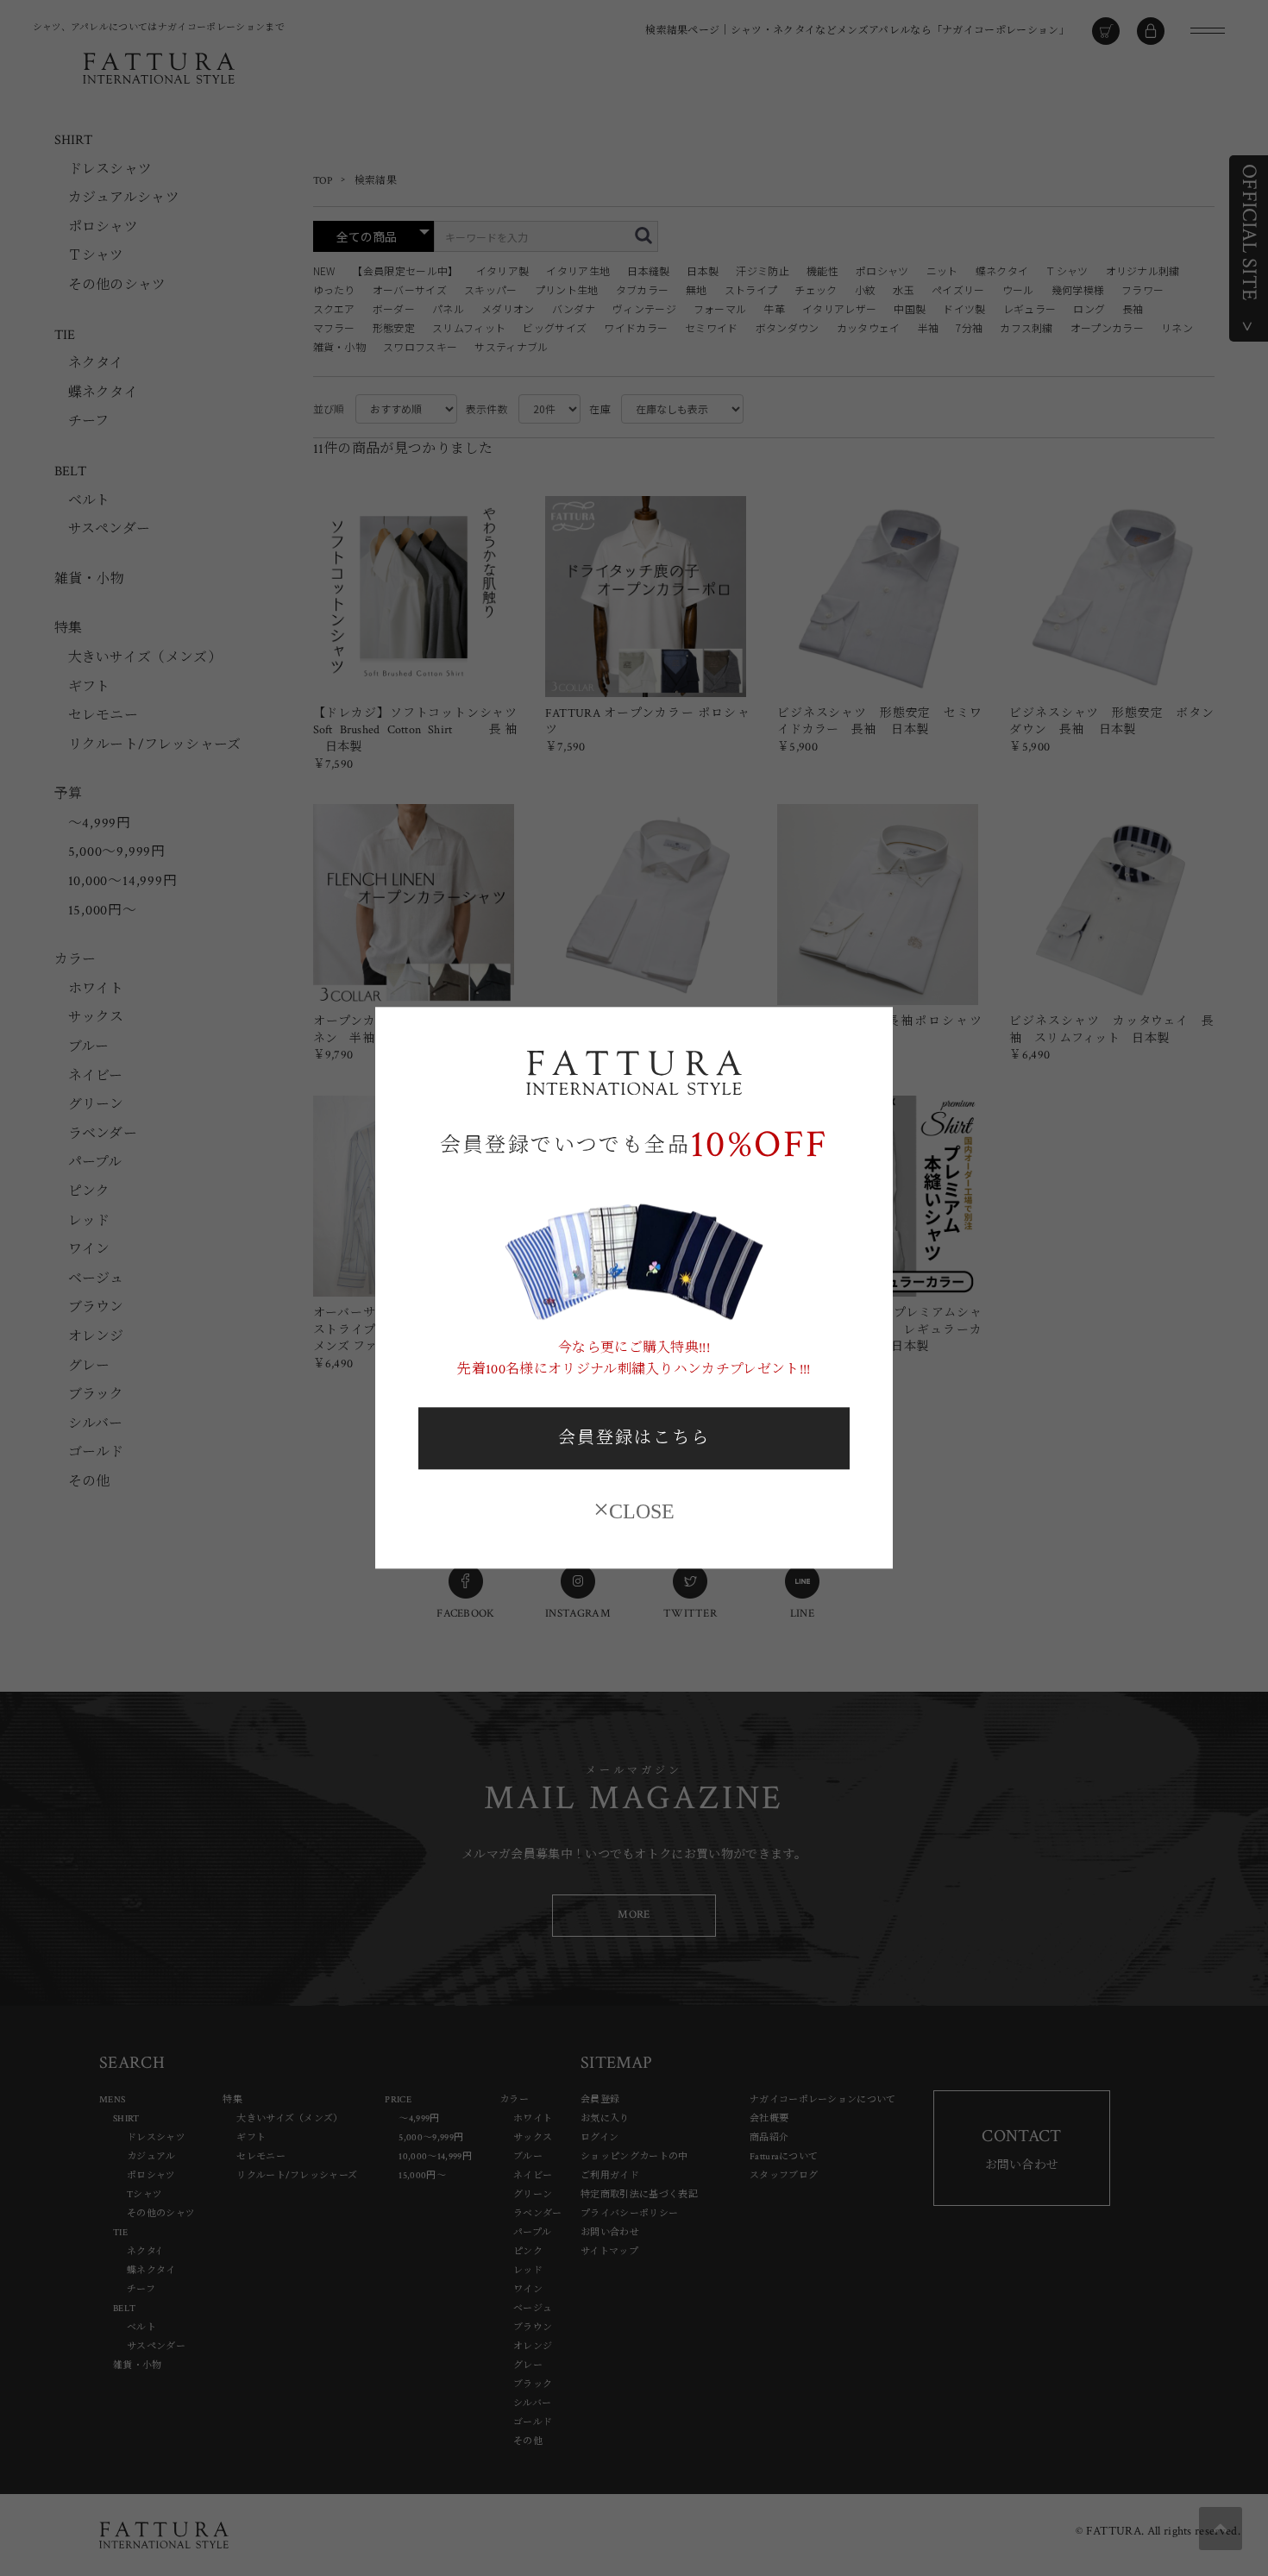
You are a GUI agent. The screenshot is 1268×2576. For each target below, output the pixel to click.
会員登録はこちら (634, 1438)
